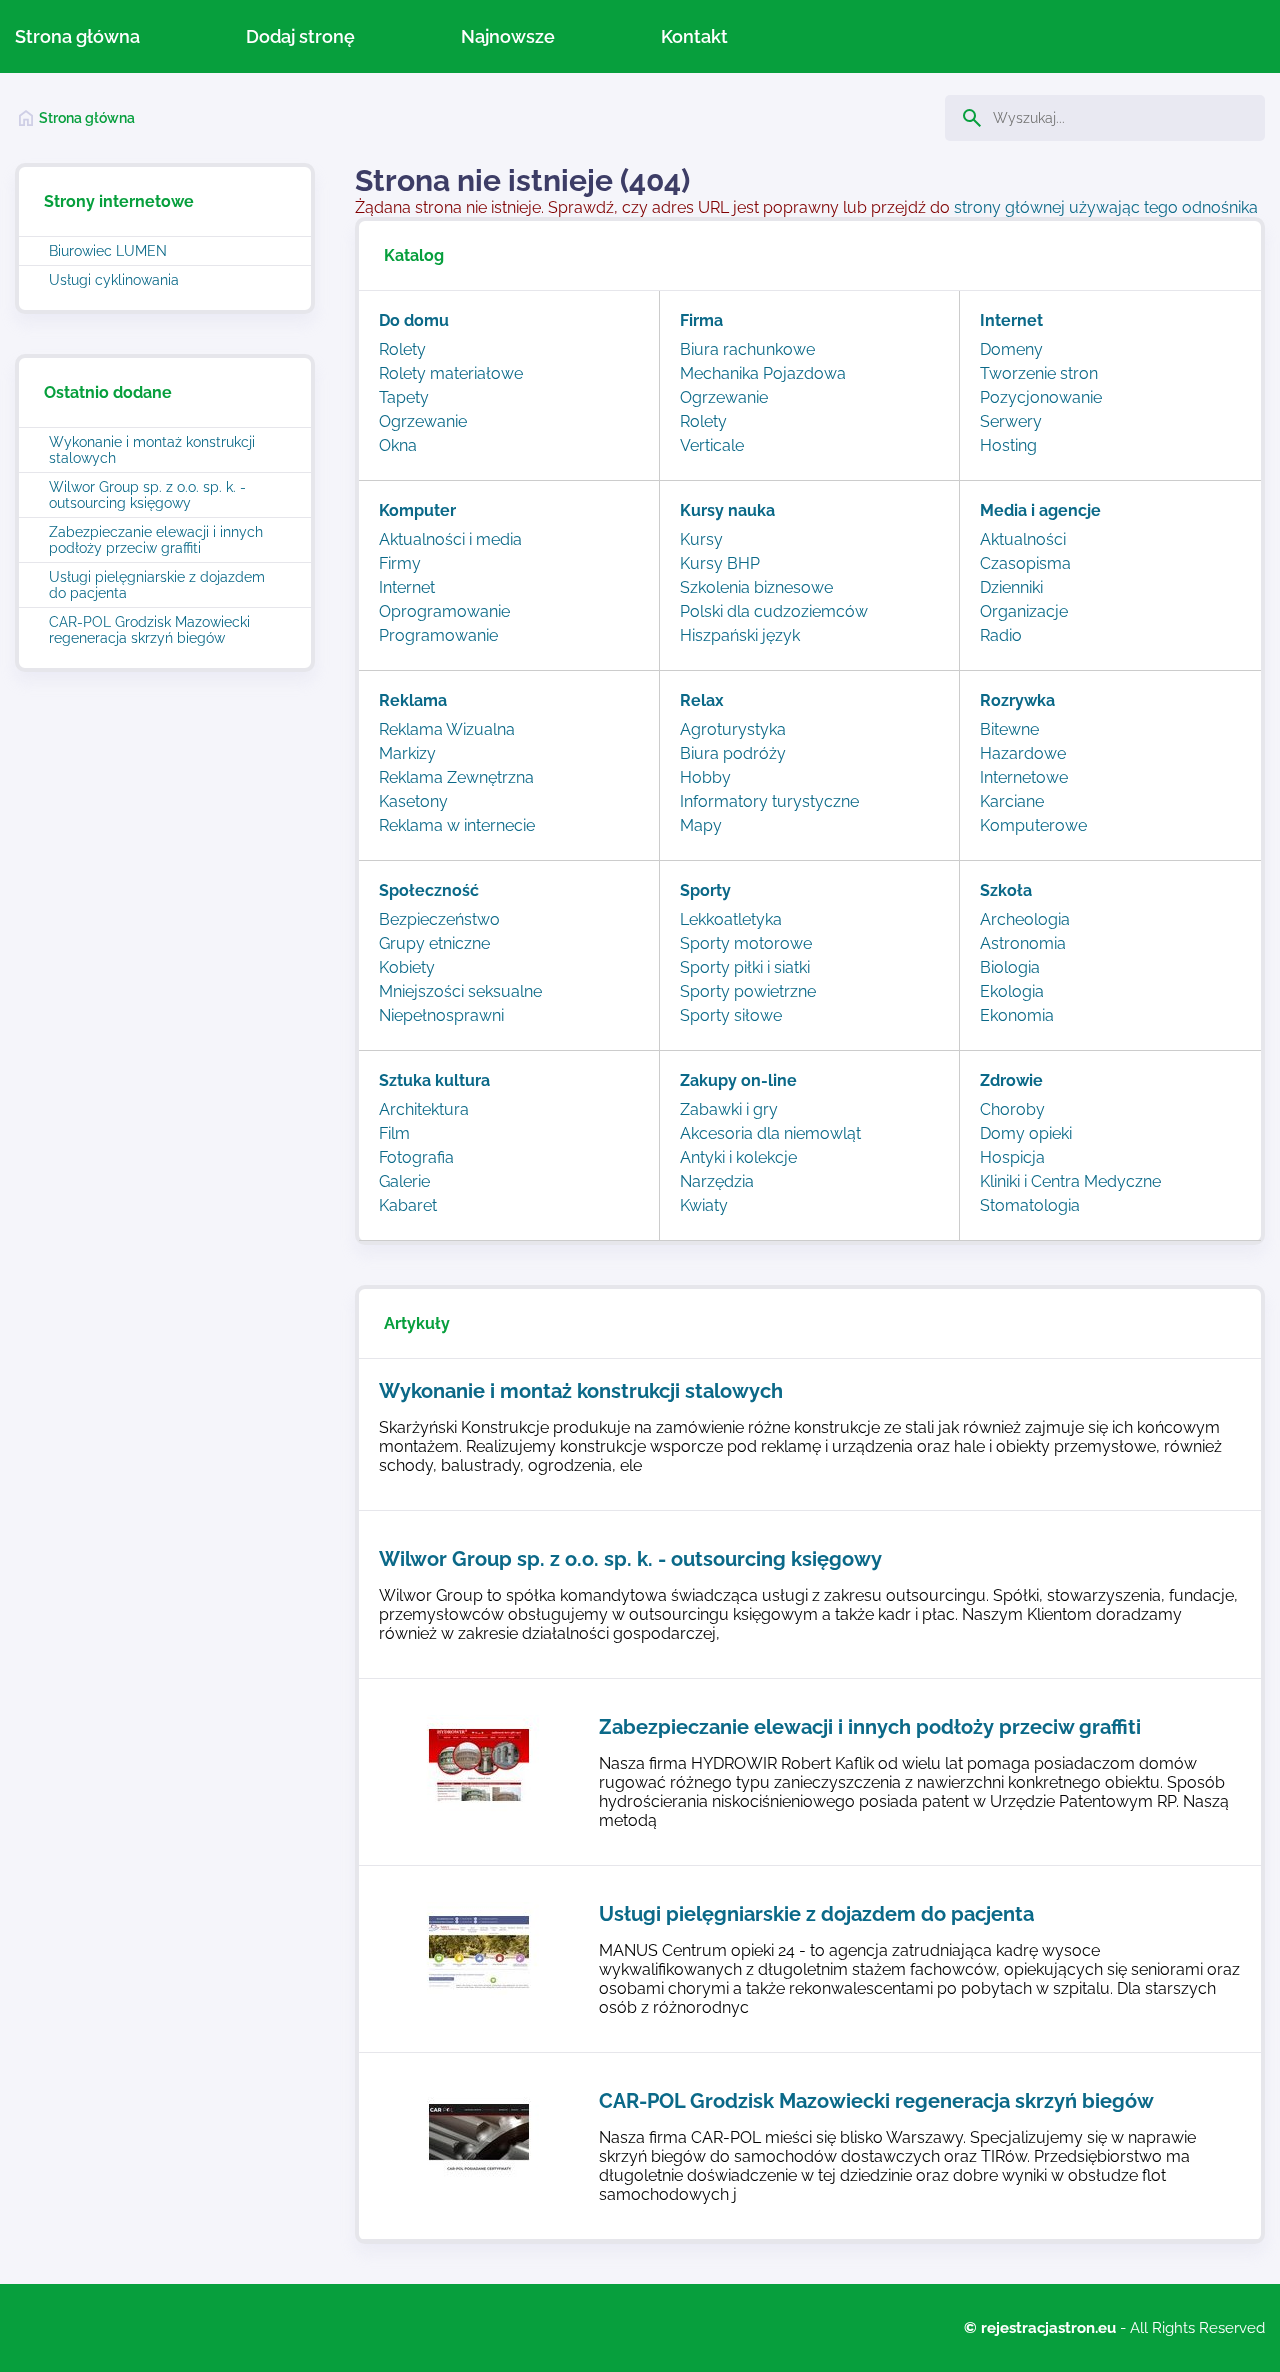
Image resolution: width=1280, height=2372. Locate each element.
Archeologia (1025, 919)
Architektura (424, 1109)
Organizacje (1024, 611)
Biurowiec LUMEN (108, 251)
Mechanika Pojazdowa (763, 373)
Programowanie (438, 635)
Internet (407, 587)
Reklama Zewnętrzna (456, 777)
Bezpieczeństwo (439, 919)
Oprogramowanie (444, 611)
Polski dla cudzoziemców (774, 611)
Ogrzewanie (423, 421)
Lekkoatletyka (731, 919)
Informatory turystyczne (769, 801)
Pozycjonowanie (1041, 397)
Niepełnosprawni (441, 1015)
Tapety (404, 397)
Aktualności (1023, 539)
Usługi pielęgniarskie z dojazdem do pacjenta (157, 585)
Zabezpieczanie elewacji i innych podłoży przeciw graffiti (156, 540)
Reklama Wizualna (447, 729)
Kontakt (694, 36)
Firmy (400, 563)
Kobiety (407, 967)
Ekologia (1012, 991)
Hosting (1008, 445)
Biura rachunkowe (747, 349)
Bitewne (1009, 729)
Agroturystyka (733, 729)
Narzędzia (717, 1181)
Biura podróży (733, 753)
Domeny (1011, 349)
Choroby (1012, 1109)
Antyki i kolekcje (738, 1157)
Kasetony (413, 801)
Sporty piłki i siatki (745, 967)
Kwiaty (704, 1205)
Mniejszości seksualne (460, 991)
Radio (1001, 635)
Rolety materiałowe (451, 373)
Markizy (407, 753)
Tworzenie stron (1039, 373)
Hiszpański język (740, 635)
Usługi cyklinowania (114, 280)
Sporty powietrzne (748, 991)
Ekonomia (1017, 1015)
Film (394, 1133)
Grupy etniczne (434, 943)
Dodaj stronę (300, 36)
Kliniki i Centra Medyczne (1070, 1181)
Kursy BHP (720, 563)
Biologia (1010, 967)
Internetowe (1024, 777)
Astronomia (1023, 943)
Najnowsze (508, 36)
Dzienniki (1011, 587)
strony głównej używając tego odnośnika (1106, 207)
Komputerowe (1033, 825)
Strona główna (77, 36)
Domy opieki (1026, 1133)
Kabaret (408, 1205)
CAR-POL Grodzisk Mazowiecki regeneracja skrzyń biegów (149, 630)
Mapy (701, 825)
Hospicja (1012, 1157)
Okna (398, 445)
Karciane (1012, 801)
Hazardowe (1023, 753)
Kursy (701, 539)
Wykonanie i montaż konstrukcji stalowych (152, 450)
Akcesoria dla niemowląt (770, 1133)
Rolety (402, 349)
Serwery (1011, 421)
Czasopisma (1025, 563)
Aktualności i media (450, 539)
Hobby (705, 777)
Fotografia (416, 1157)
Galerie (404, 1181)
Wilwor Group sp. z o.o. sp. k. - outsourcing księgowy (147, 495)
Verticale (712, 445)
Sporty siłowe (731, 1015)
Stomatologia (1030, 1205)
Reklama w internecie (457, 825)
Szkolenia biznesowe (756, 587)
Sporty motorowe (746, 943)
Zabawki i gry (729, 1109)
